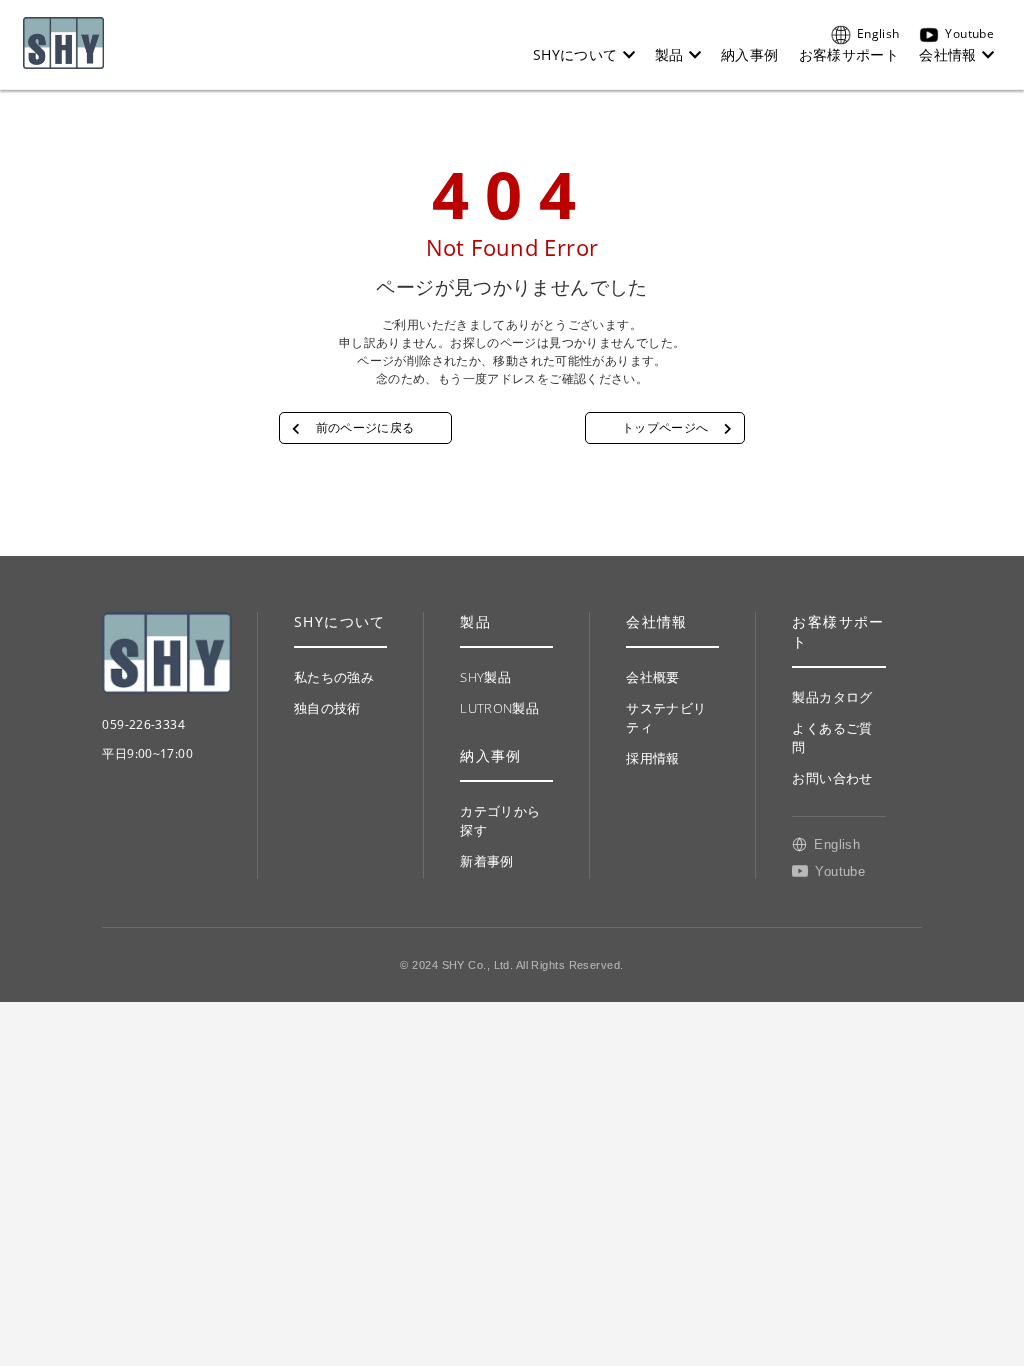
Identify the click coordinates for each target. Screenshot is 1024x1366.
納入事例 (750, 54)
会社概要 (653, 677)
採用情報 (653, 758)
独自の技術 (327, 708)
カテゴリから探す (500, 820)
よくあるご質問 (832, 737)
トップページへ (665, 427)
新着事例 (487, 861)
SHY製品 (485, 677)
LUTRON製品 (499, 708)
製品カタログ (832, 697)
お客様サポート (849, 54)
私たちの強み (334, 677)
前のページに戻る (365, 427)
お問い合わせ (832, 778)
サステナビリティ (666, 717)
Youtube (969, 33)
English (878, 33)
